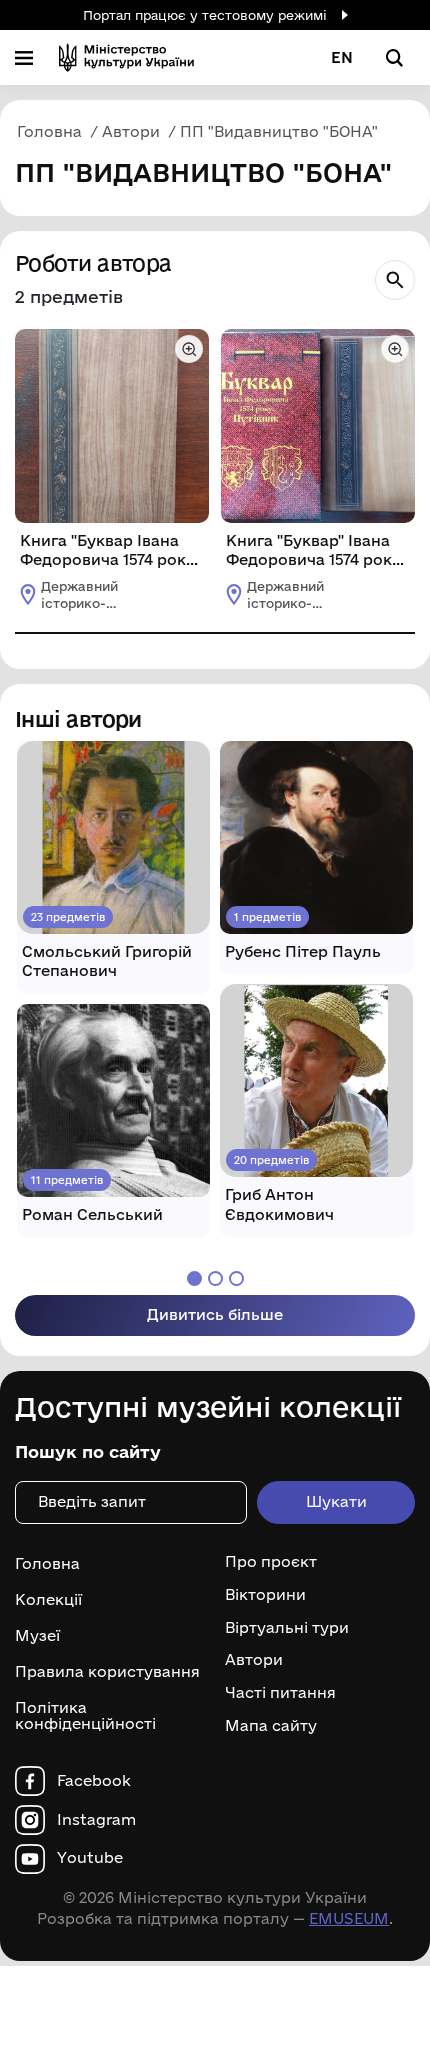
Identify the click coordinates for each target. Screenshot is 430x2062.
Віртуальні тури (287, 1628)
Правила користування (107, 1671)
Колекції (48, 1599)
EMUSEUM (349, 1918)
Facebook (94, 1781)
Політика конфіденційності (85, 1716)
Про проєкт (271, 1562)
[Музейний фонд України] (126, 57)
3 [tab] (236, 1278)
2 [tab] (215, 1278)
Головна (47, 1563)
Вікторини (265, 1595)
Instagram (96, 1820)
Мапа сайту (271, 1726)
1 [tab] (194, 1278)
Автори (254, 1660)
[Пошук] (395, 280)
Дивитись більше (215, 1314)
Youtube (90, 1858)
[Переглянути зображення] (189, 349)
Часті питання (280, 1693)
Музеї (37, 1635)
